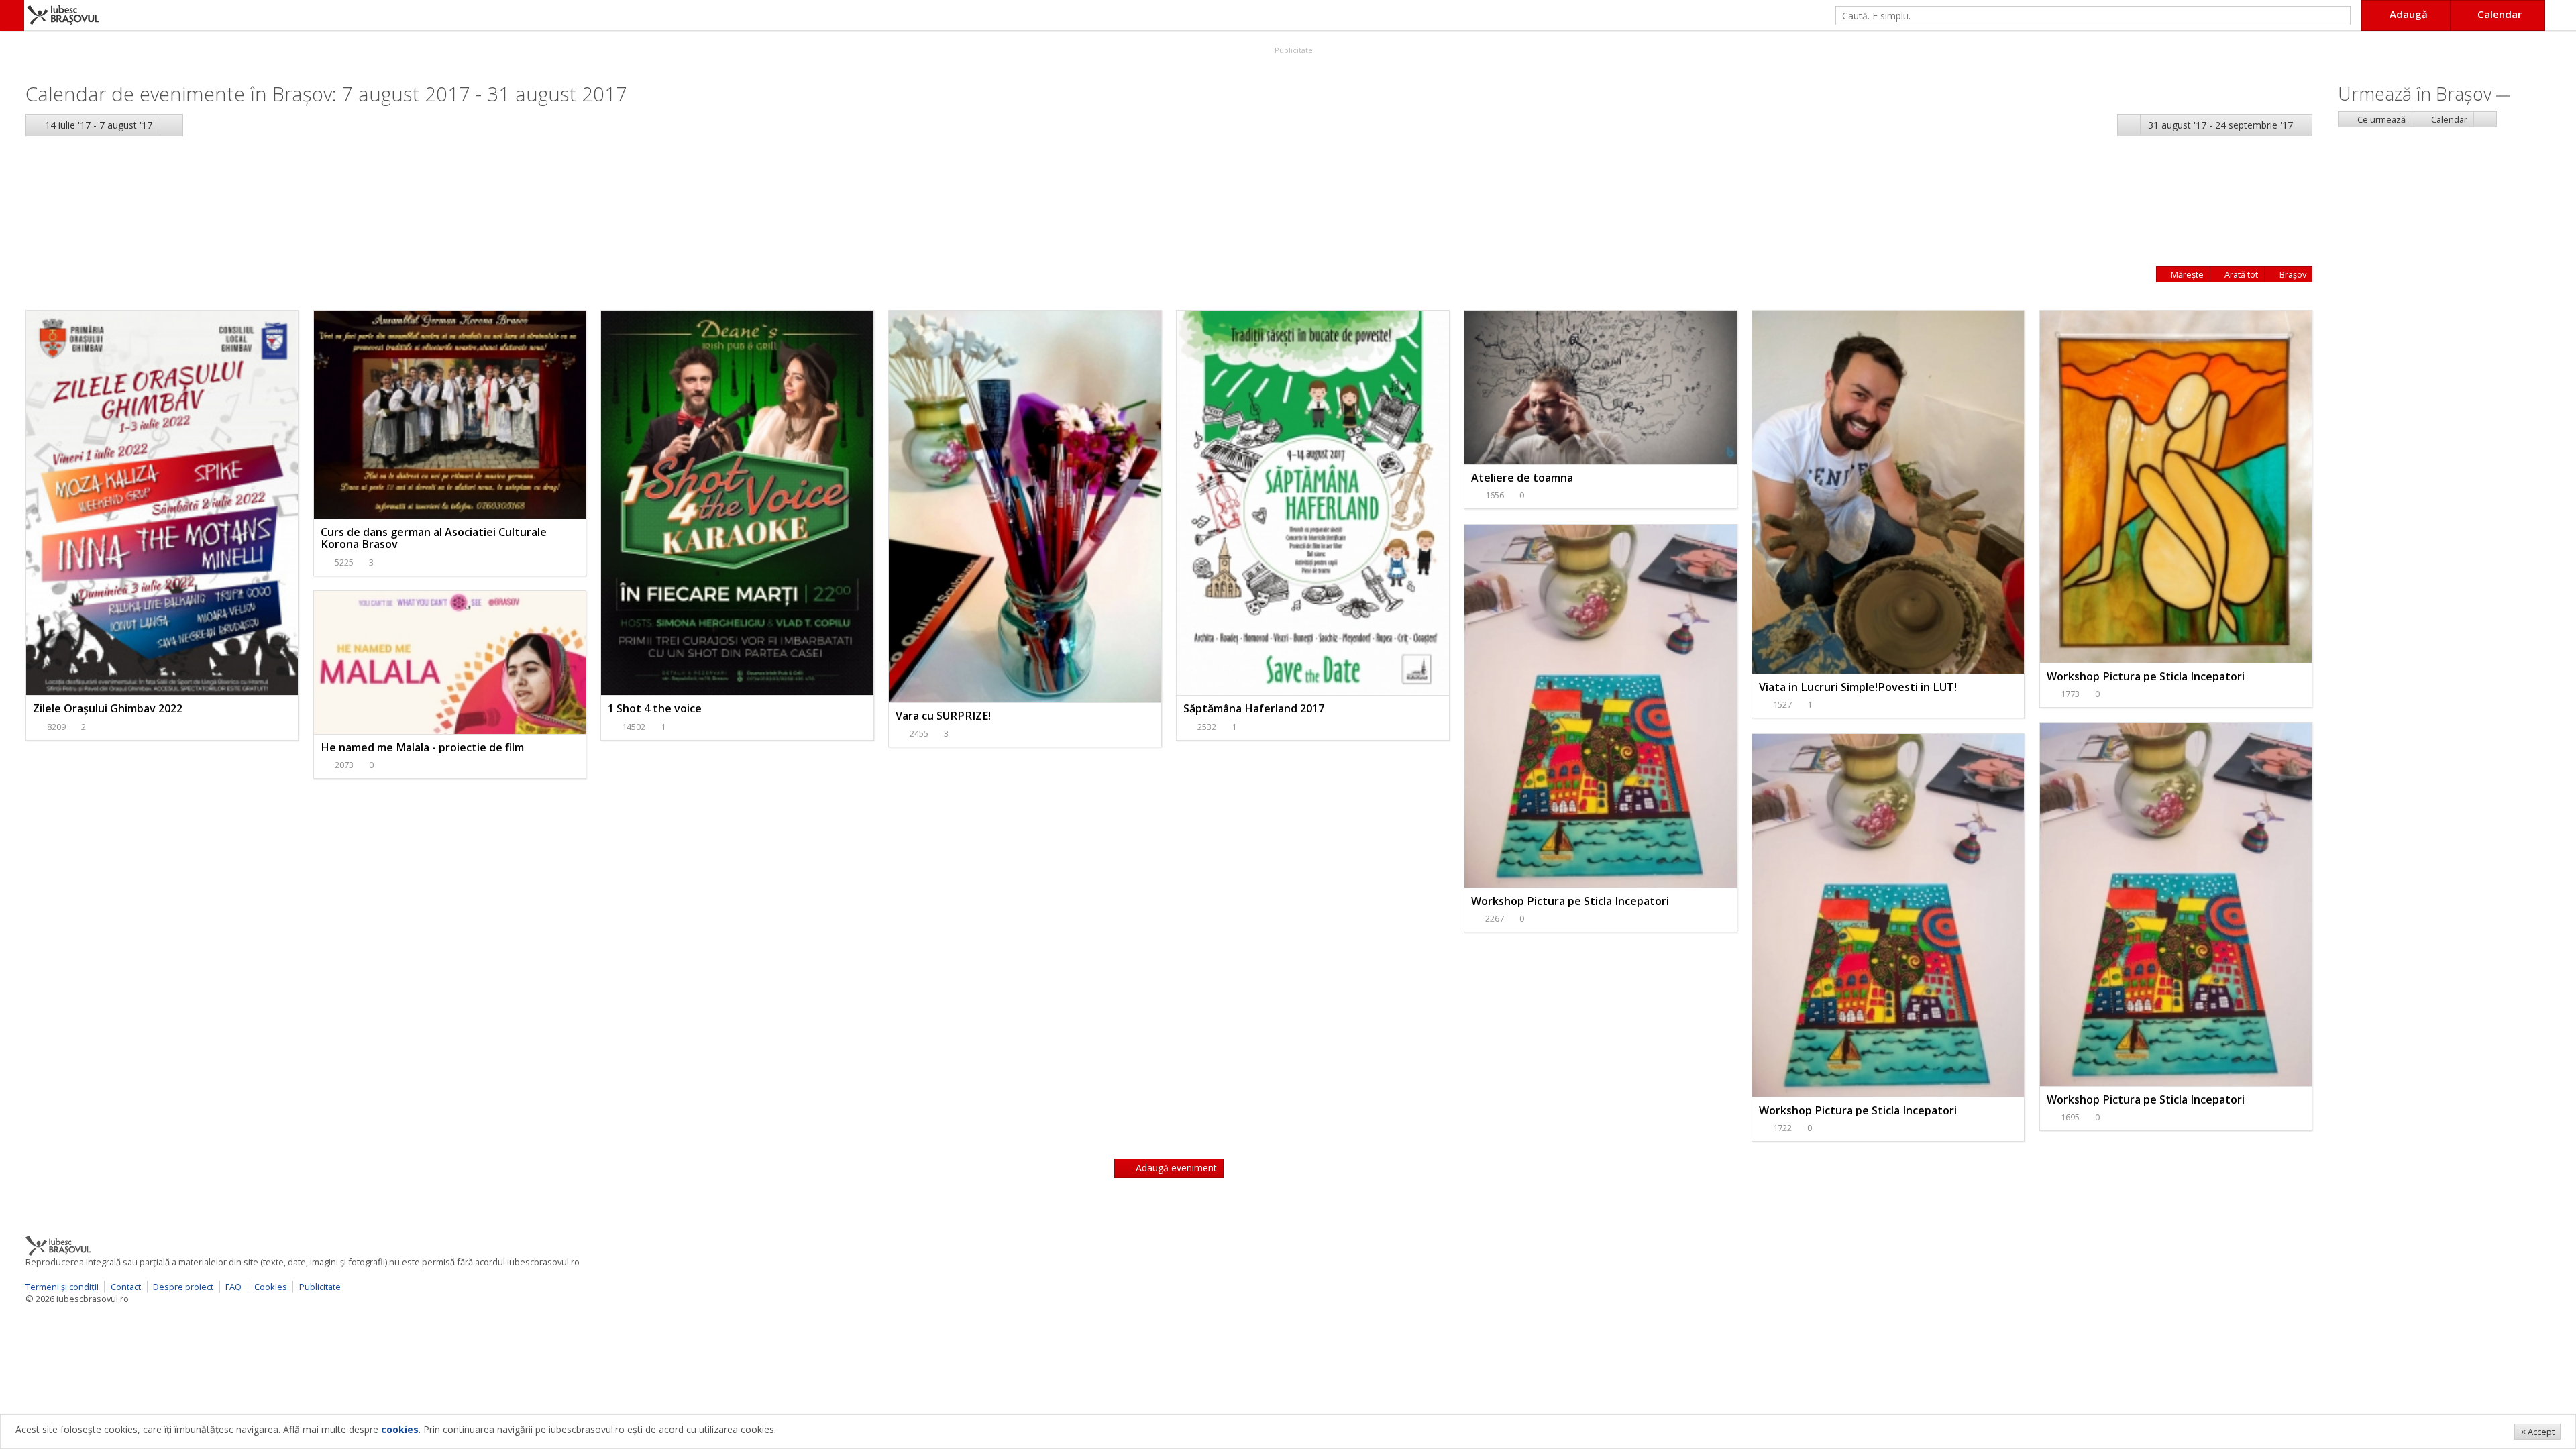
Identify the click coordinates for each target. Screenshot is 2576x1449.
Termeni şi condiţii (62, 1287)
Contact (126, 1287)
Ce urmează (2380, 119)
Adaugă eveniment (1175, 1168)
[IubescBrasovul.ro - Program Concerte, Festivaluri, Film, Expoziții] (12, 15)
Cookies (271, 1287)
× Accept (2538, 1432)
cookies (400, 1429)
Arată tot (2240, 274)
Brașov (2292, 274)
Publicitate (1293, 50)
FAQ (233, 1287)
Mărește (2186, 274)
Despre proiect (183, 1287)
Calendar (2448, 119)
